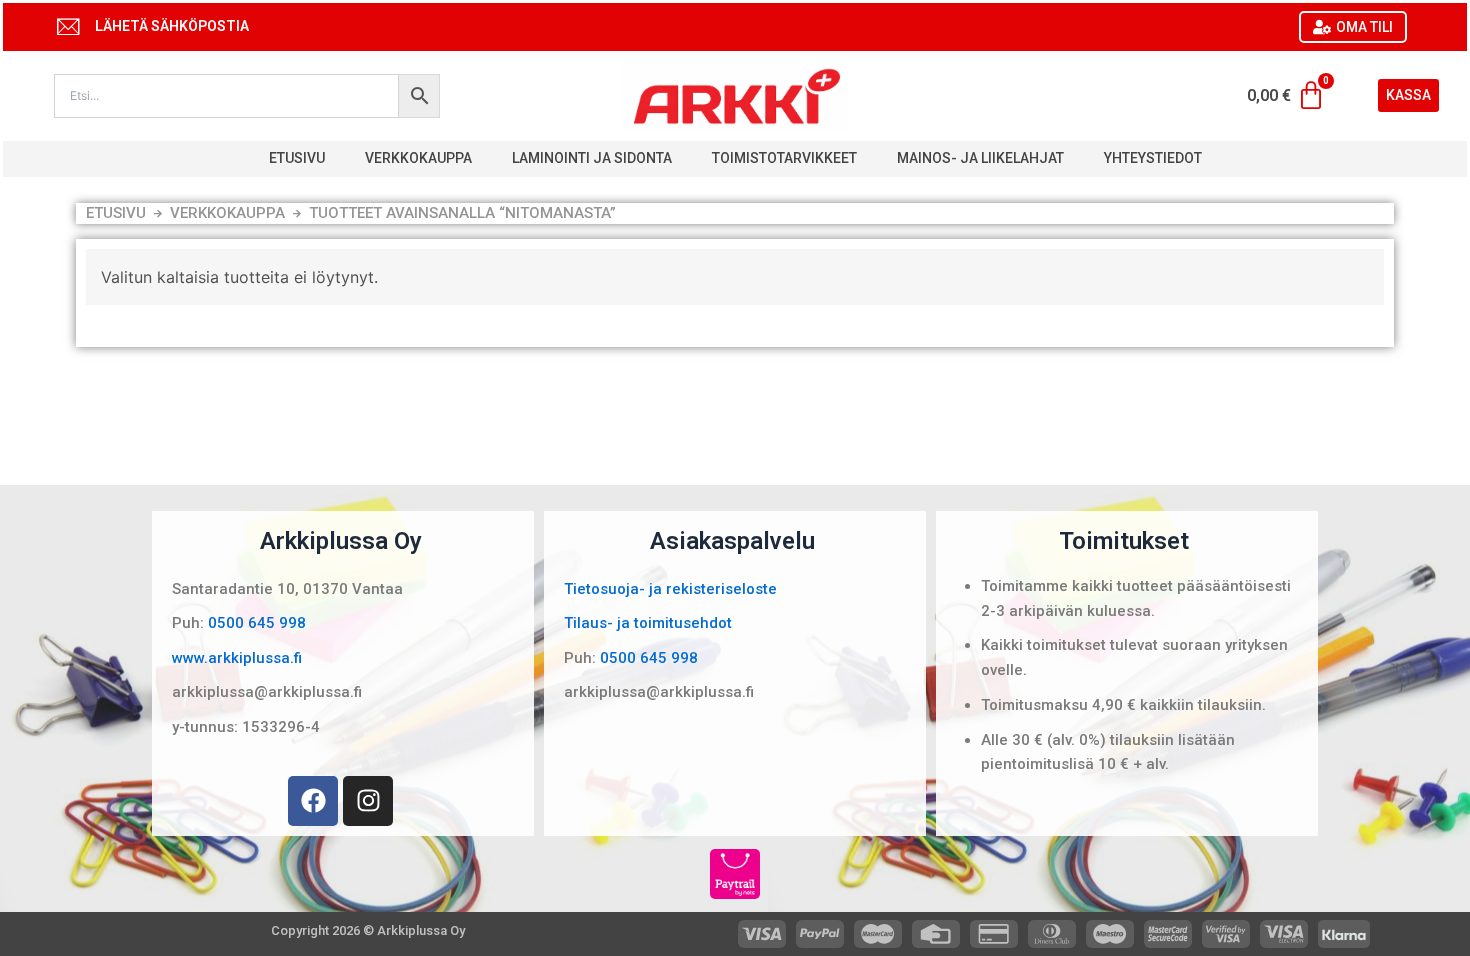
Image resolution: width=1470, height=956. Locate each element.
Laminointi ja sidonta (592, 158)
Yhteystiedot (1153, 158)
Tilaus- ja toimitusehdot (648, 623)
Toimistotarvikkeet (784, 158)
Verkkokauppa (418, 158)
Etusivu (297, 158)
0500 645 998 (257, 623)
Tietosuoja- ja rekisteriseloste (670, 589)
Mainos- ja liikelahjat (980, 158)
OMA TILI (1364, 27)
